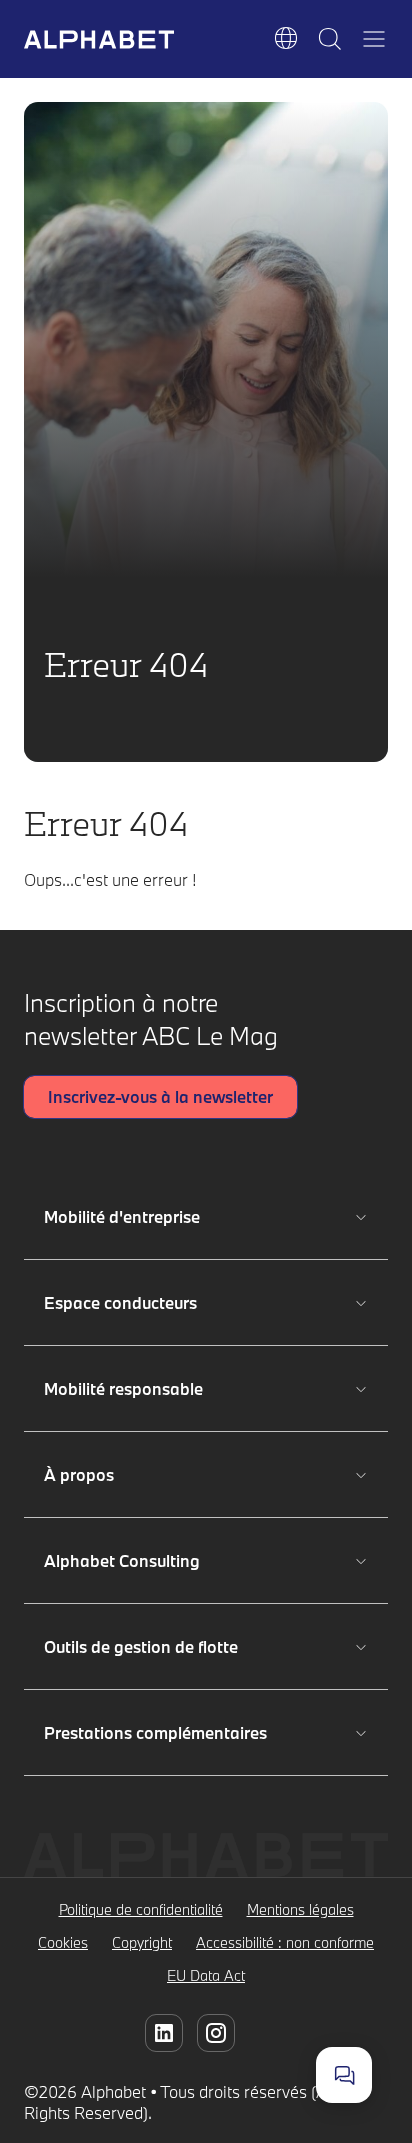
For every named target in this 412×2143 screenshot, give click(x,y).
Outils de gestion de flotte (141, 1646)
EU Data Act (206, 1975)
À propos (126, 1474)
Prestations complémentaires (155, 1732)
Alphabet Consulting (126, 1560)
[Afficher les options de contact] (344, 2075)
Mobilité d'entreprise (126, 1216)
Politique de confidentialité (141, 1909)
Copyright (142, 1942)
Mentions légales (300, 1909)
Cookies (63, 1942)
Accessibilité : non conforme (285, 1942)
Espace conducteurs (126, 1302)
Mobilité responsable (126, 1388)
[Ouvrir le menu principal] (374, 39)
